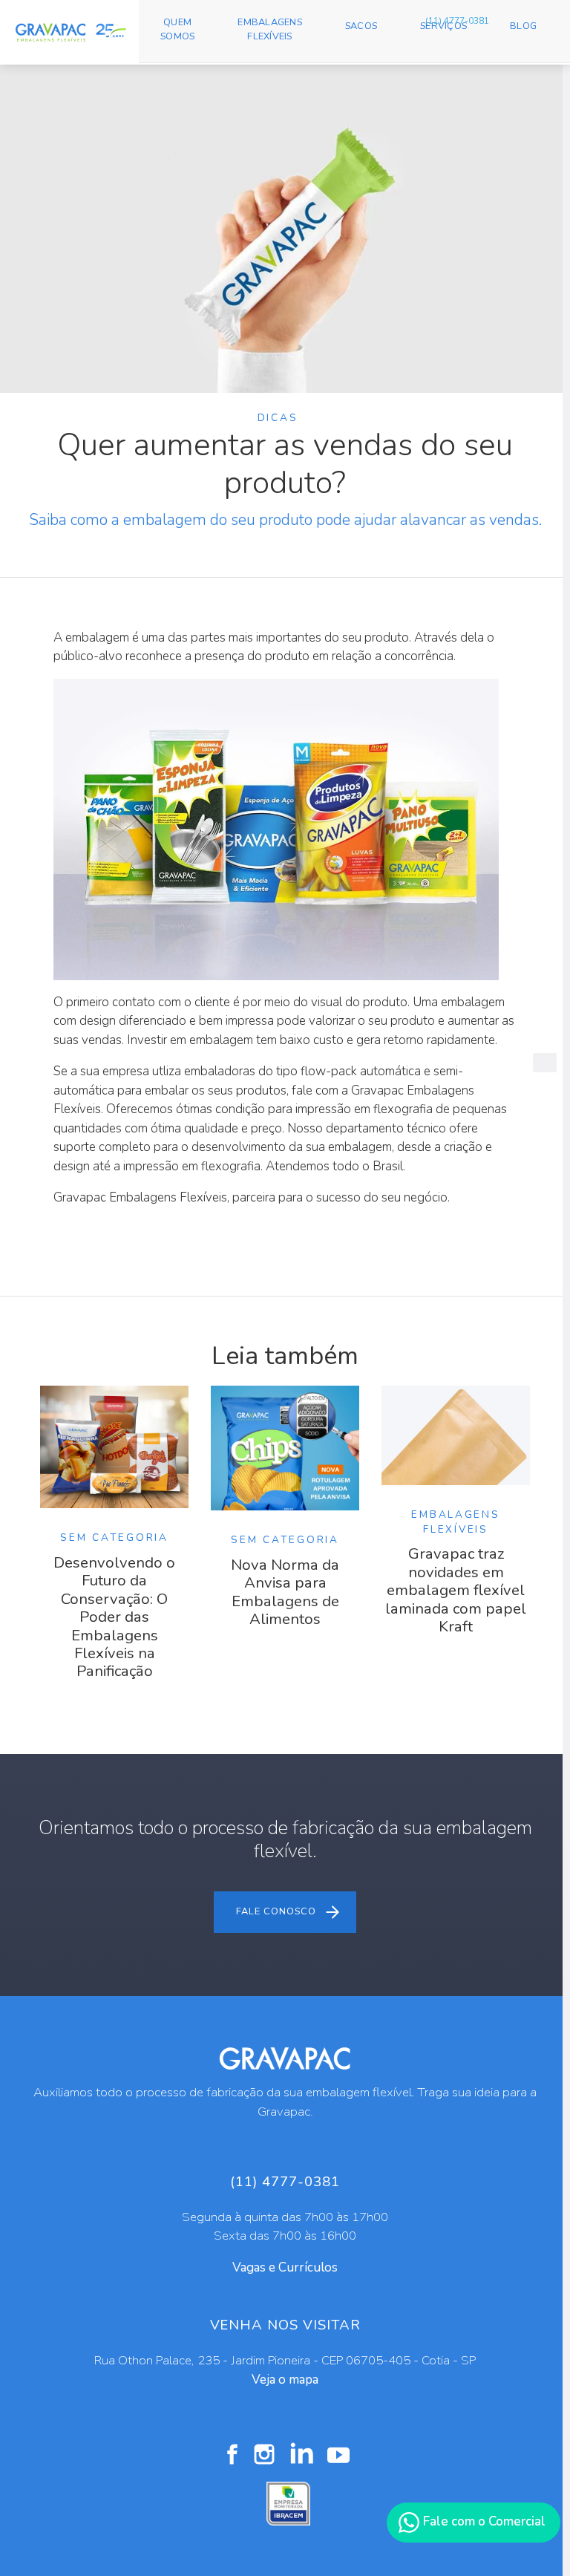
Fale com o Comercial (483, 2521)
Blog (523, 26)
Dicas (278, 418)
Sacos (361, 26)
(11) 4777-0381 (457, 21)
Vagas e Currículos (285, 2267)
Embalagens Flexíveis (270, 29)
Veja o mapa (285, 2380)
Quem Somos (177, 29)
